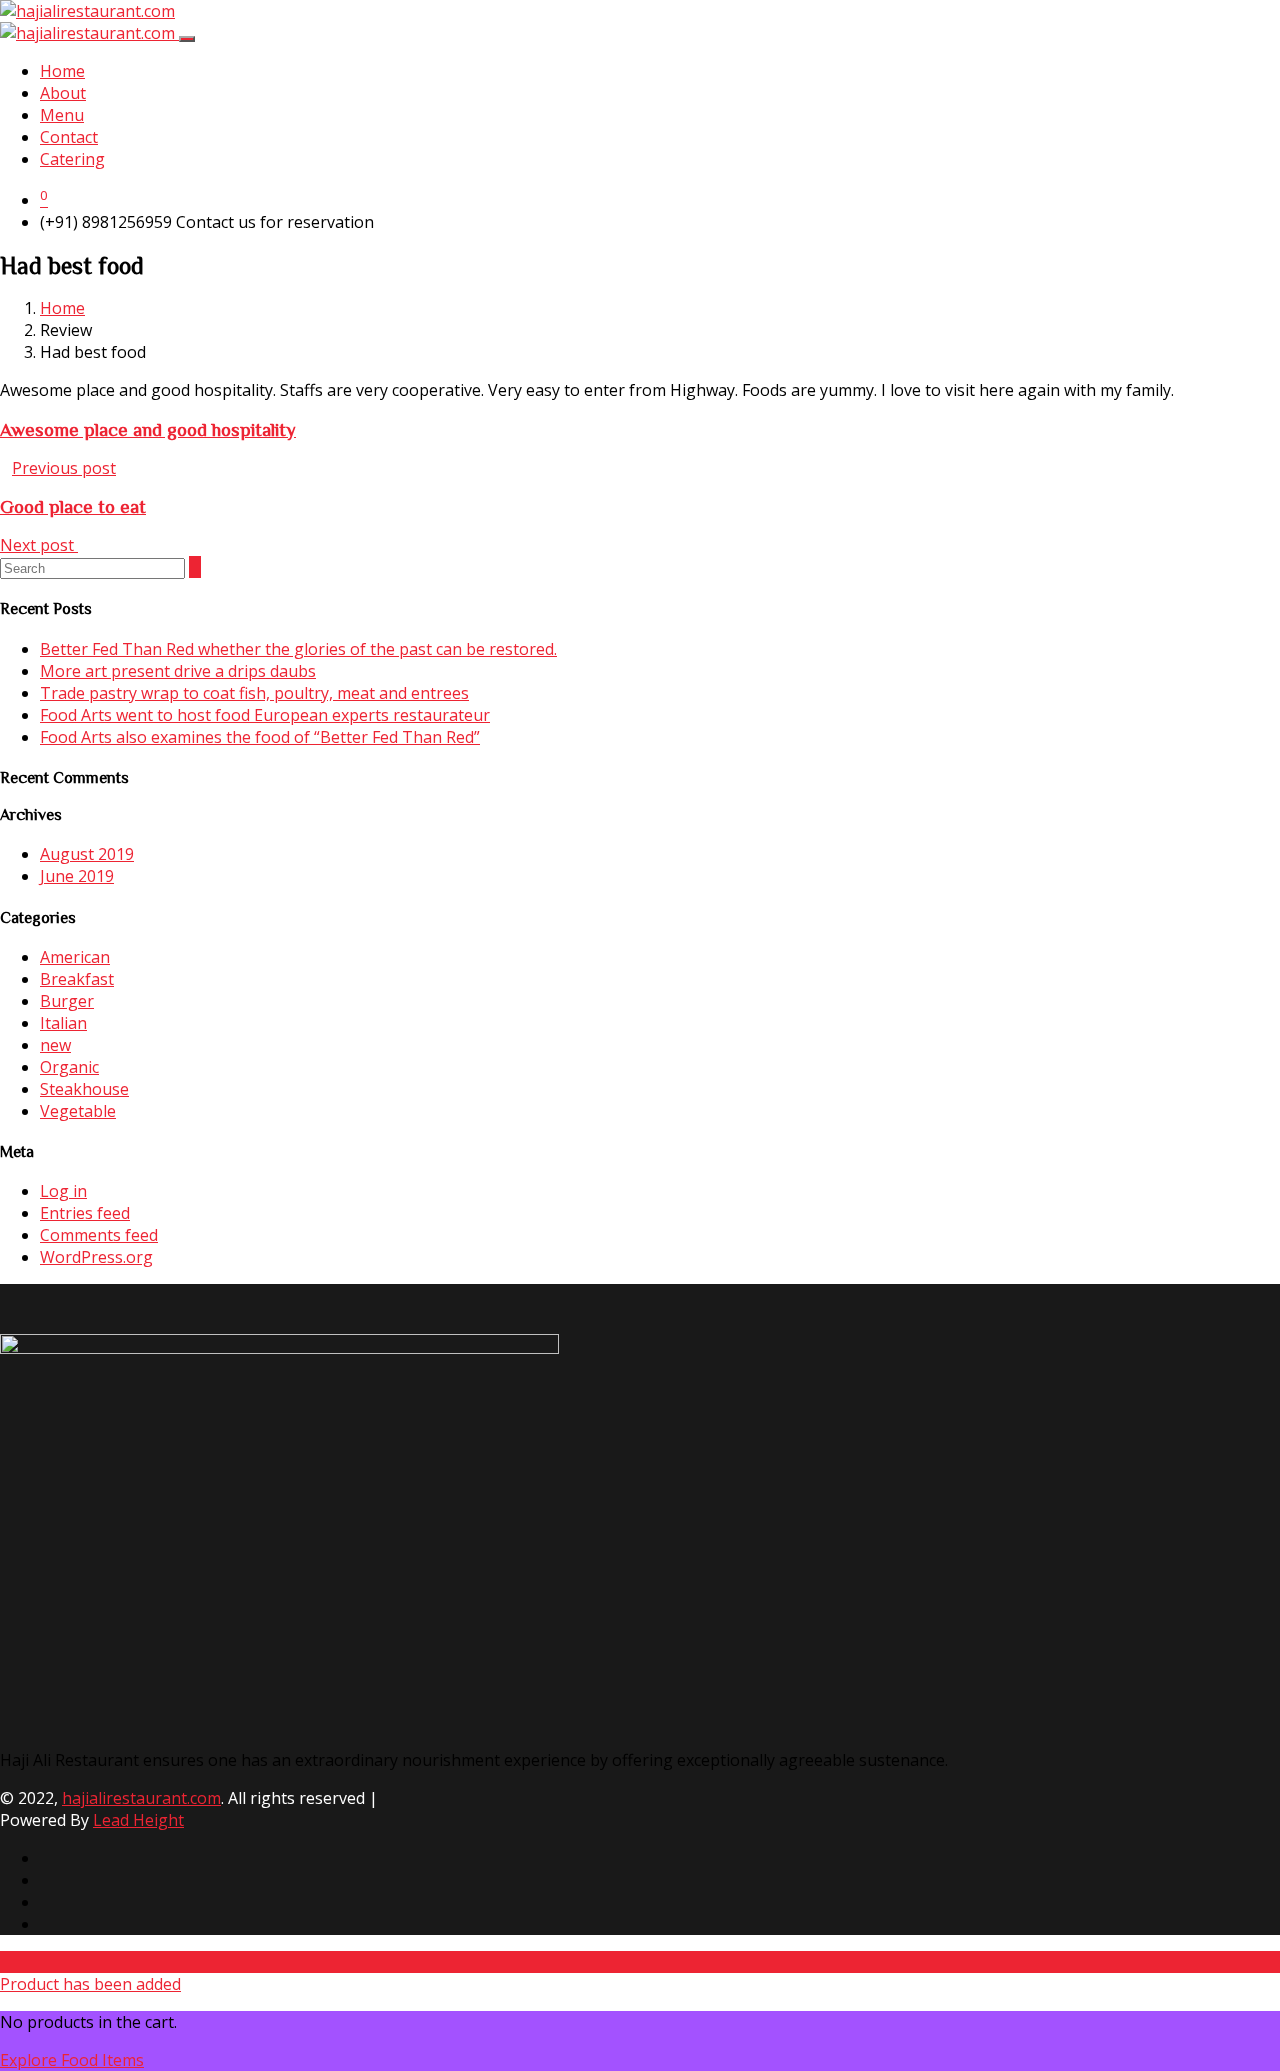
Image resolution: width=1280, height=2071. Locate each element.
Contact (69, 137)
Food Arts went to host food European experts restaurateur (265, 715)
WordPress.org (96, 1257)
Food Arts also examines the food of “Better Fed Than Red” (260, 737)
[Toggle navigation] (187, 39)
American (75, 957)
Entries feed (85, 1213)
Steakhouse (84, 1089)
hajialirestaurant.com (141, 1798)
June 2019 (77, 876)
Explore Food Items (72, 2060)
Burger (67, 1001)
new (55, 1045)
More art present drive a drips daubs (178, 671)
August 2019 (87, 854)
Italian (63, 1023)
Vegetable (78, 1111)
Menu (62, 115)
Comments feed (99, 1235)
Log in (63, 1191)
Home (62, 71)
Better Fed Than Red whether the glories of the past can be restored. (298, 649)
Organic (69, 1067)
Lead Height (138, 1820)
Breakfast (77, 979)
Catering (72, 159)
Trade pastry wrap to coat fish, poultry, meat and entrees (254, 693)
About (63, 93)
